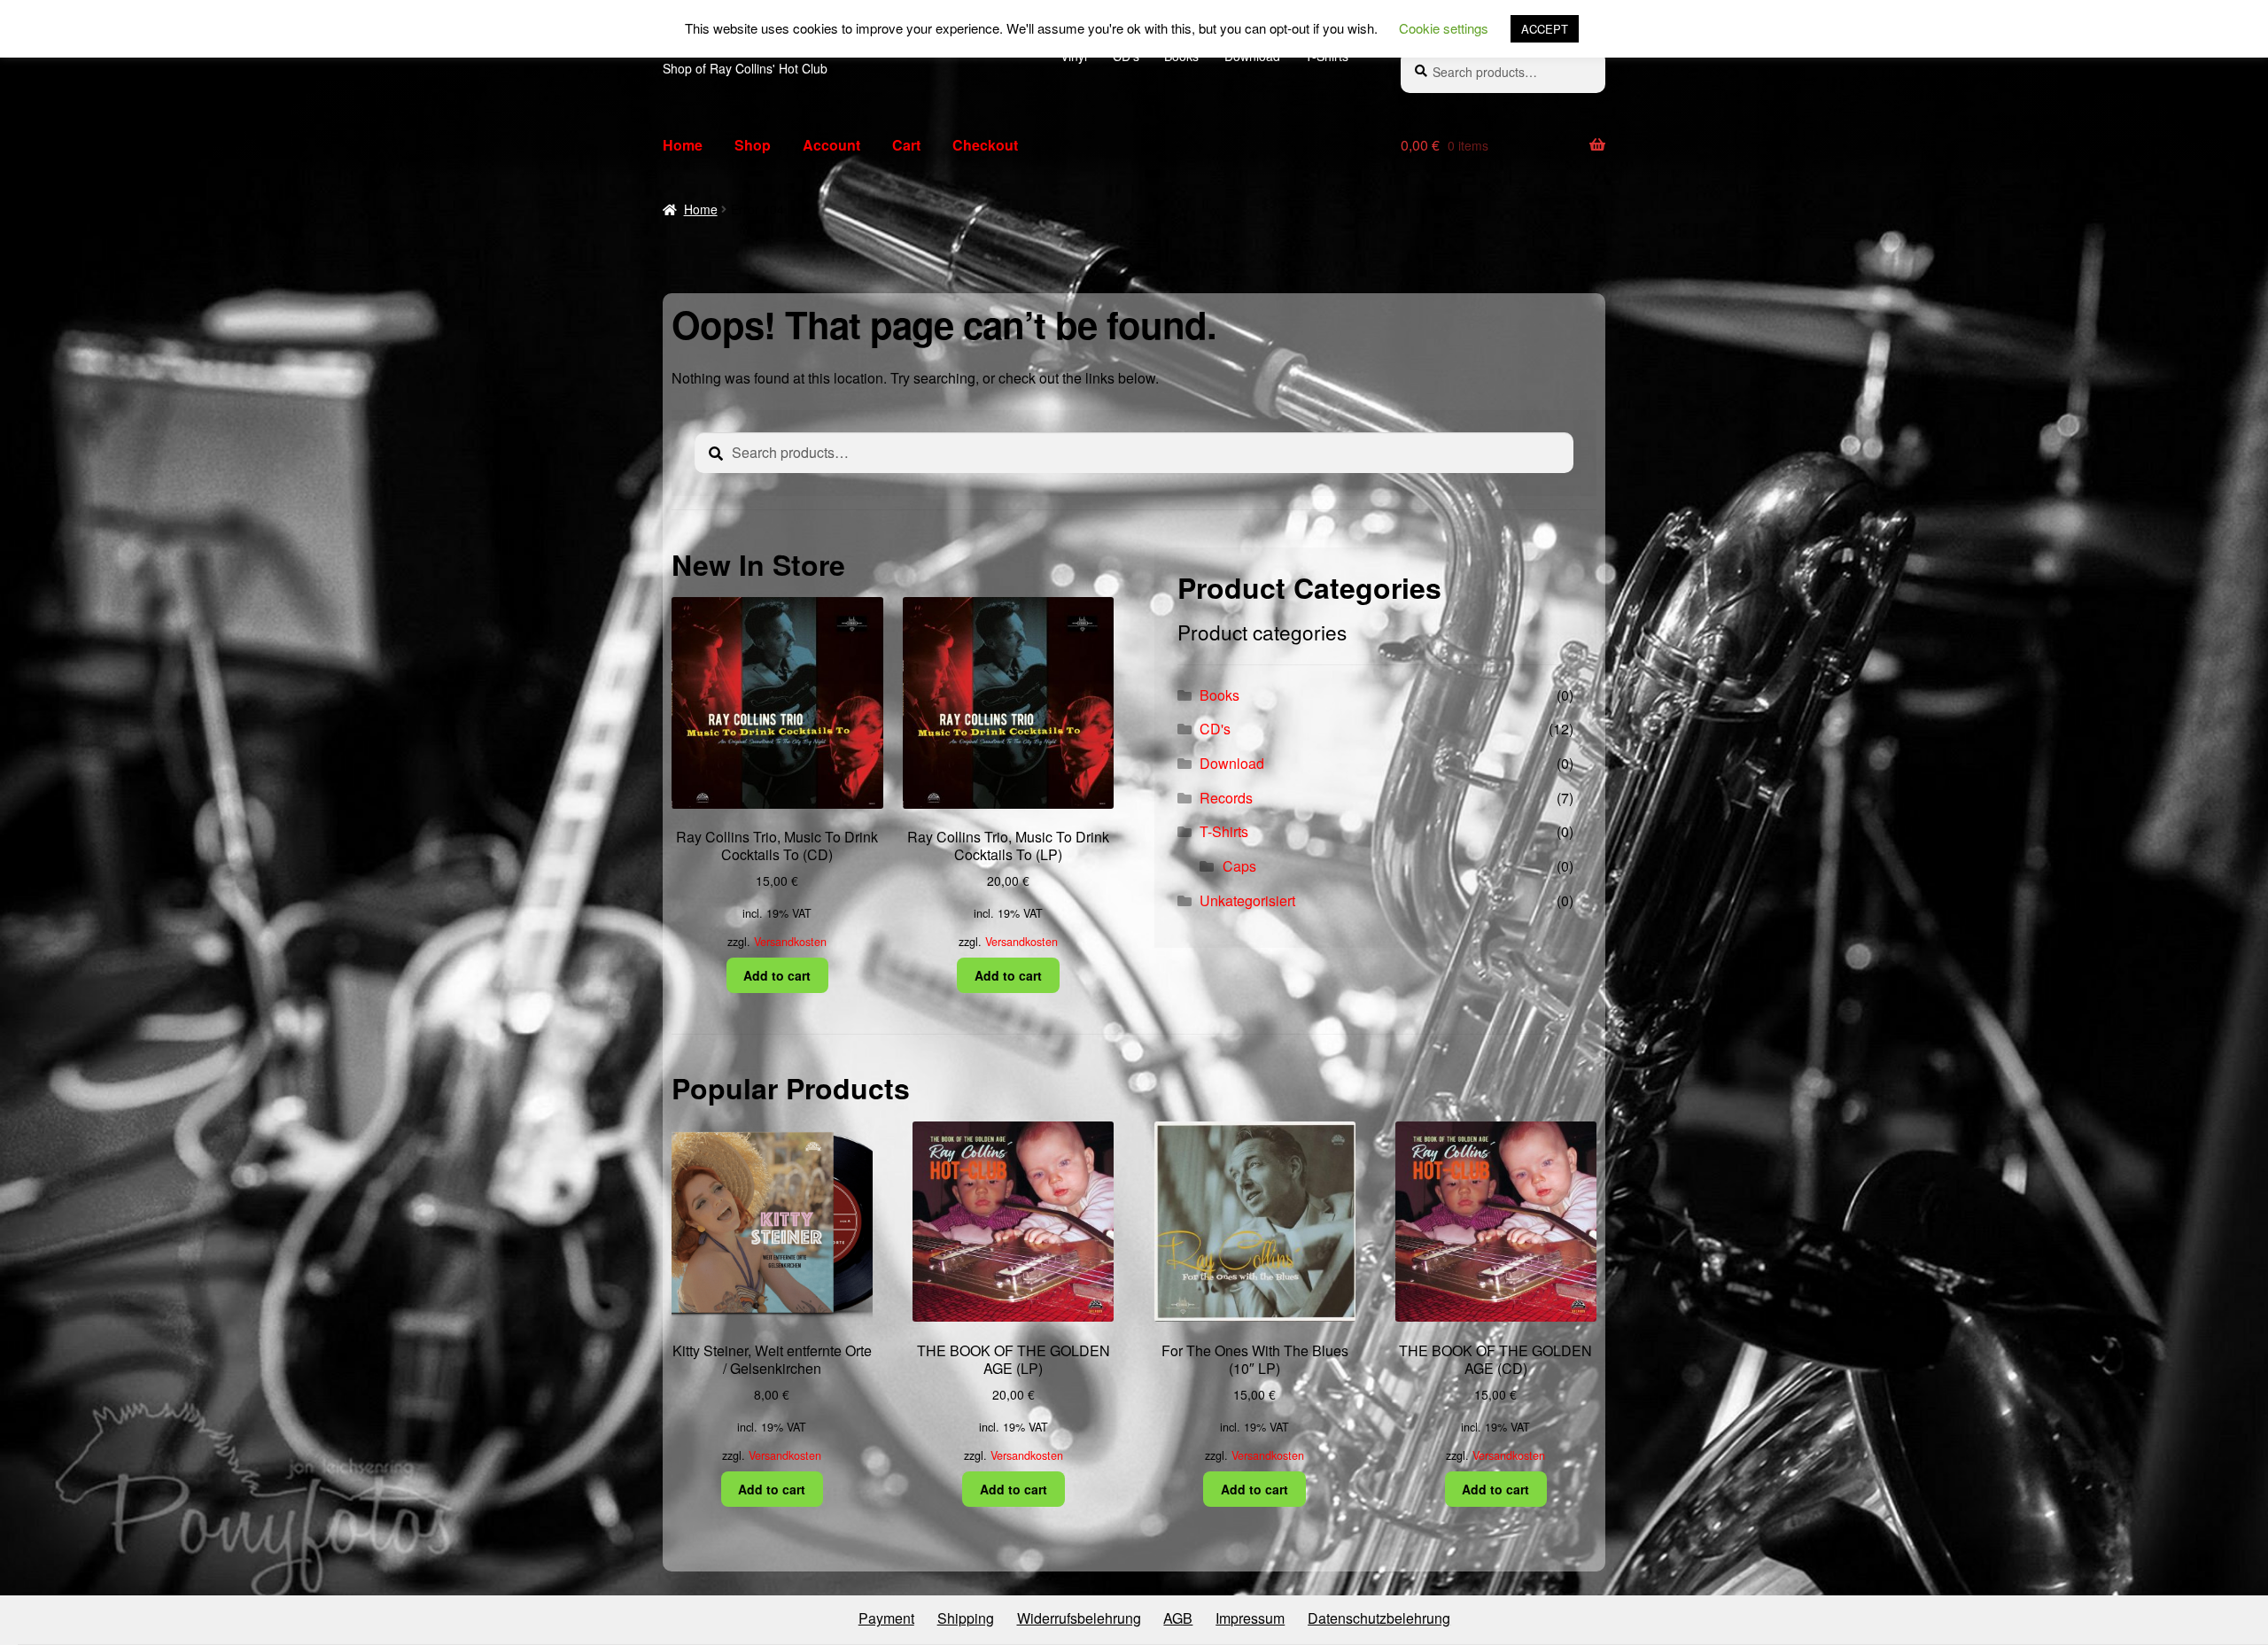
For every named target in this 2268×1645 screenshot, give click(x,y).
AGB (1178, 1618)
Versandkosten (790, 942)
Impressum (1250, 1618)
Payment (886, 1618)
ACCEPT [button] (1545, 29)
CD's (1215, 729)
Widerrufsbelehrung (1079, 1618)
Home (683, 145)
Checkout (985, 145)
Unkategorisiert (1247, 900)
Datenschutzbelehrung (1379, 1618)
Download (1232, 763)
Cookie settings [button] (1444, 28)
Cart (906, 145)
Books (1219, 695)
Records (1226, 798)
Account (831, 145)
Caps (1239, 866)
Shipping (966, 1618)
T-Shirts (1224, 831)
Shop (753, 145)
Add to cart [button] (777, 975)
